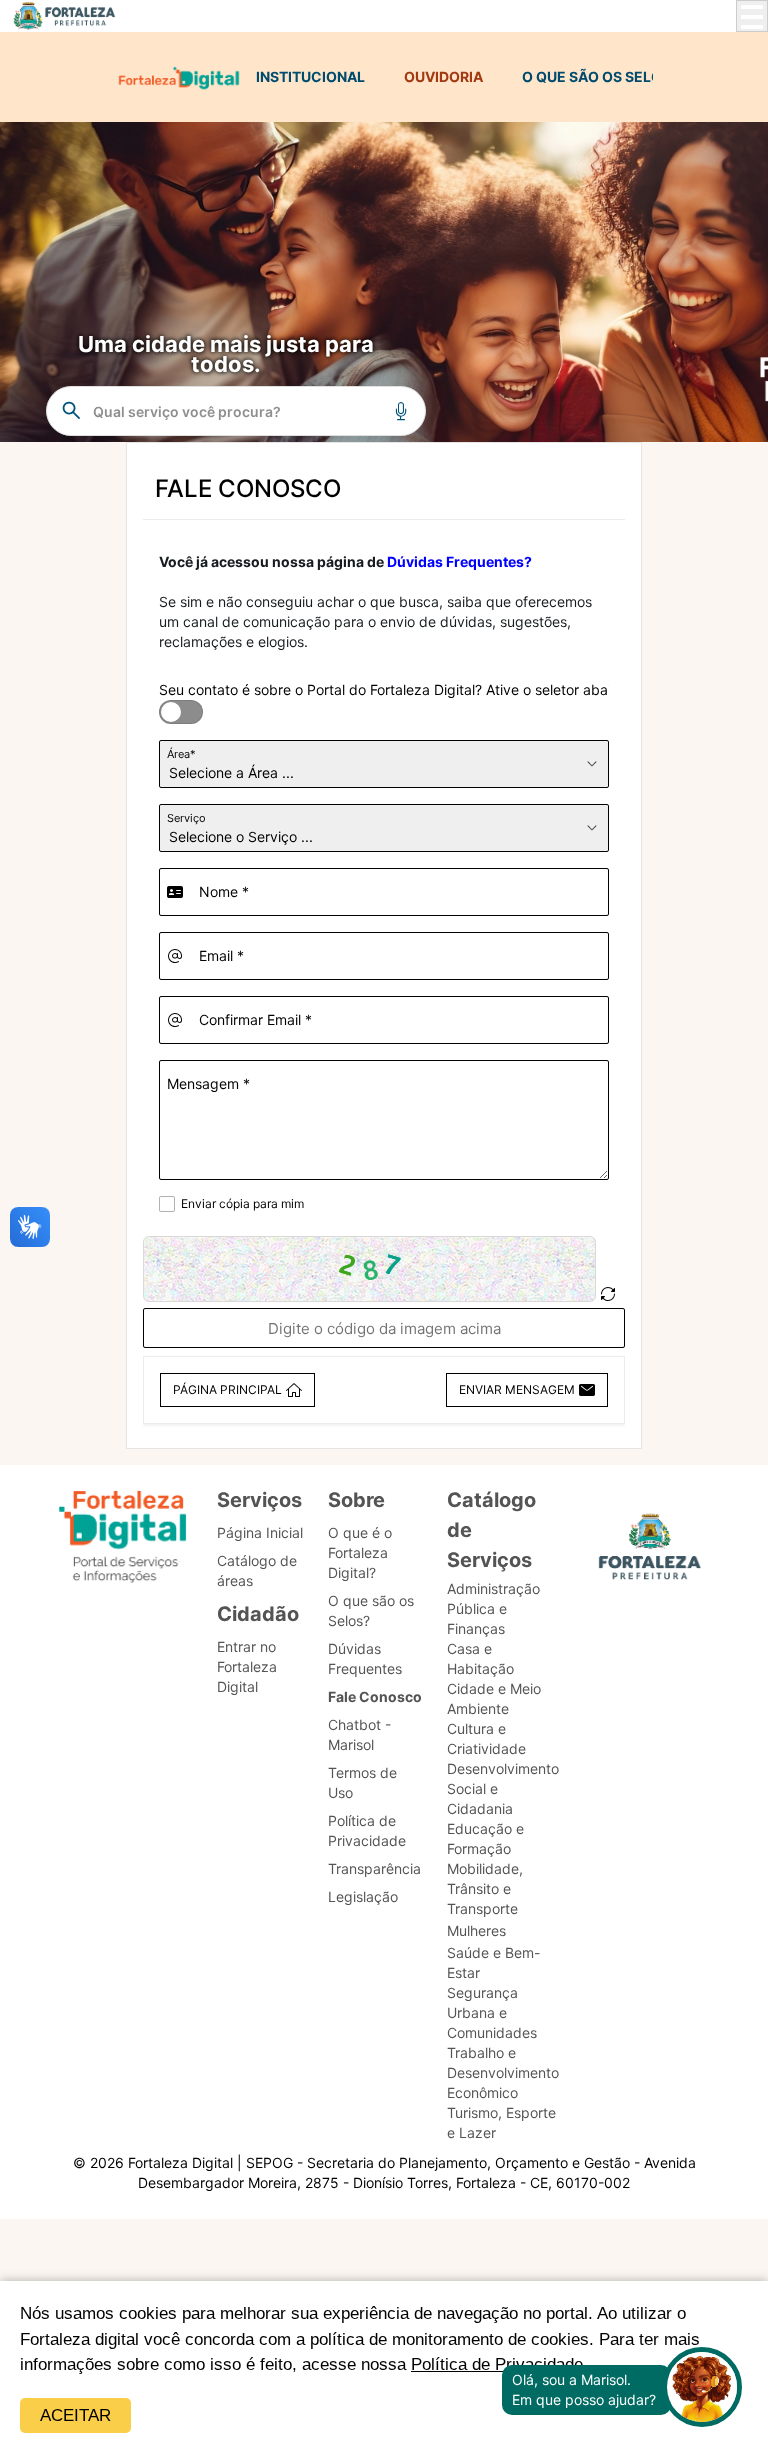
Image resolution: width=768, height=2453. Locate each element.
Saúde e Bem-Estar (493, 1962)
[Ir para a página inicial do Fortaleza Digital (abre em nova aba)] (123, 1539)
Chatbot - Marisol (359, 1734)
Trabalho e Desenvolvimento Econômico (503, 2072)
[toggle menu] (752, 16)
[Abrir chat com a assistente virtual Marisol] (702, 2389)
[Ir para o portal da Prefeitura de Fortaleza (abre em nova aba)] (650, 1552)
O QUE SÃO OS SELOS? (600, 76)
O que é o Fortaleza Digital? (360, 1552)
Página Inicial (260, 1532)
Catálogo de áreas (257, 1570)
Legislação (363, 1896)
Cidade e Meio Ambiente (494, 1698)
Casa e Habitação (480, 1658)
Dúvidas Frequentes (365, 1658)
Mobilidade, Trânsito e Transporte (485, 1888)
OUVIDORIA (443, 76)
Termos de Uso (362, 1782)
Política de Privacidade (367, 1830)
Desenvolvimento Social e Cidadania (503, 1788)
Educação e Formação (485, 1838)
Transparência (374, 1868)
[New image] (608, 1294)
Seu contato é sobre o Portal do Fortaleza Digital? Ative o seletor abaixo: (395, 689)
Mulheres (476, 1930)
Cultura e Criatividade (486, 1738)
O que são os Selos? (371, 1610)
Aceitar (75, 2415)
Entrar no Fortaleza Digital (247, 1666)
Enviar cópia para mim (242, 1203)
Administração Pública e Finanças (493, 1608)
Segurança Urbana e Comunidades (492, 2012)
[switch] (169, 700)
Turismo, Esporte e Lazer (501, 2122)
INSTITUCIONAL (310, 76)
